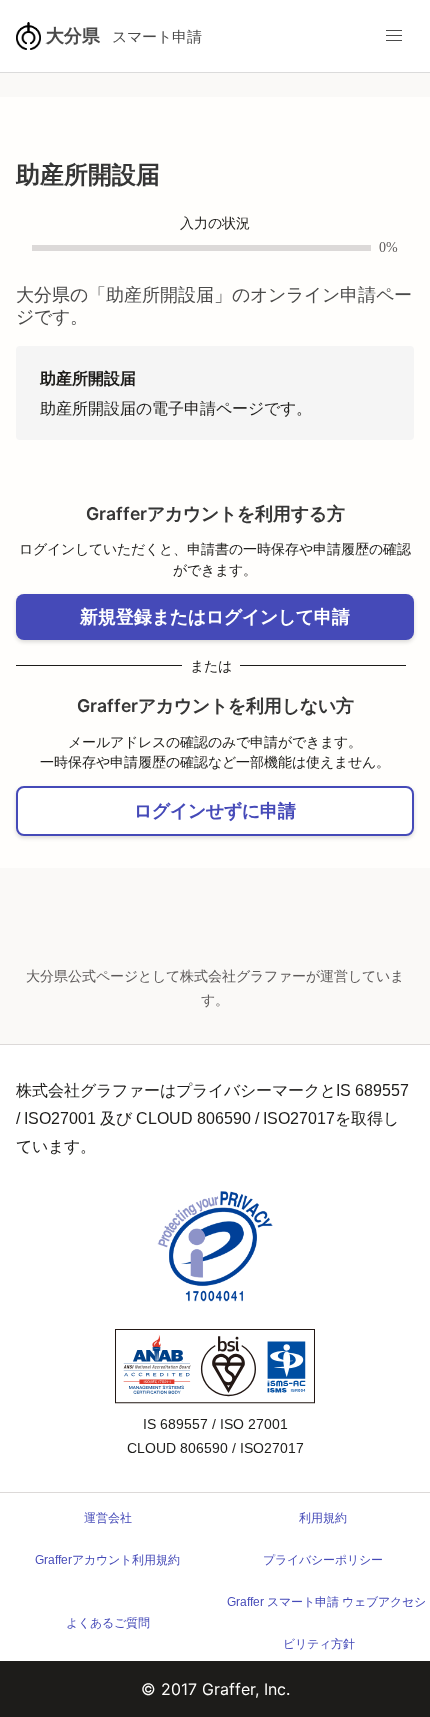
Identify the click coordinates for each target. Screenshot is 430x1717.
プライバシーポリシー (323, 1560)
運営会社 (108, 1518)
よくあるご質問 (108, 1623)
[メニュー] (394, 36)
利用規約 (323, 1518)
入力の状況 (215, 223)
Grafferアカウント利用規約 (107, 1560)
